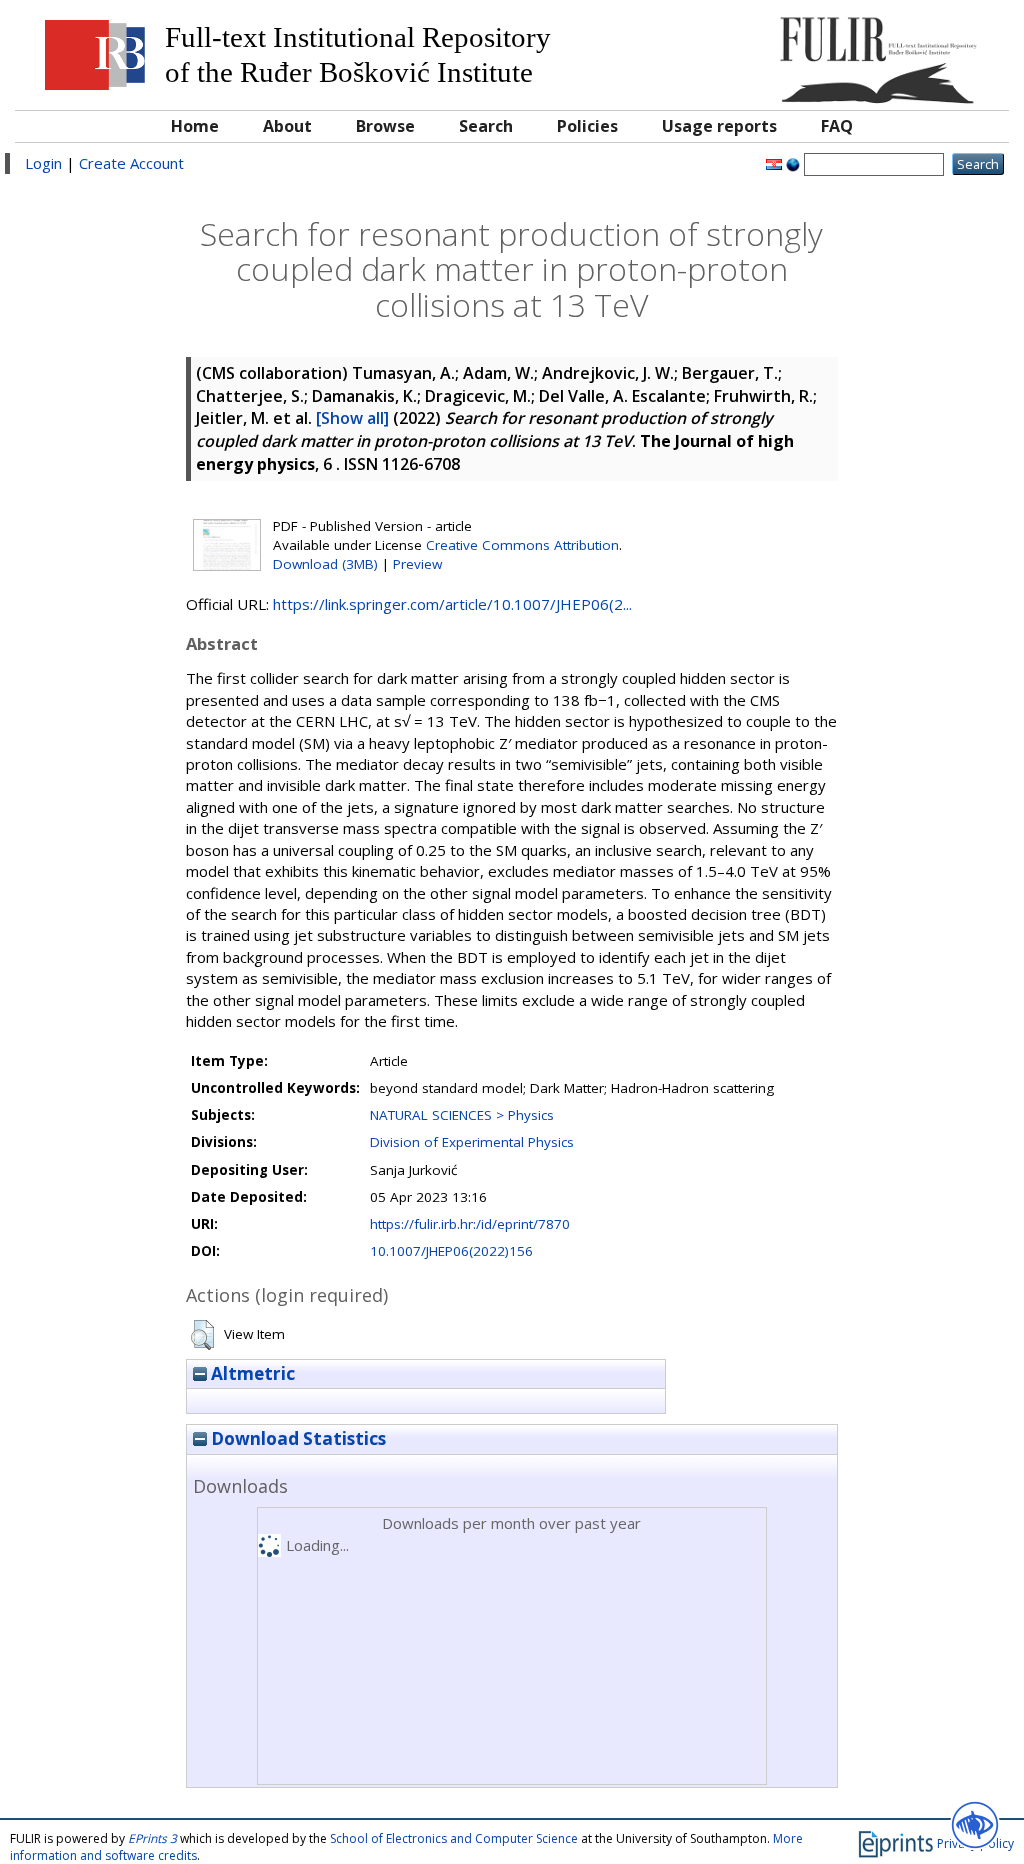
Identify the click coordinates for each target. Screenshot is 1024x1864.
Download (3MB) (325, 564)
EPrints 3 (152, 1838)
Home (195, 126)
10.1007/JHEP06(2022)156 (451, 1251)
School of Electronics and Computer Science (454, 1838)
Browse (385, 126)
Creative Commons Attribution (522, 545)
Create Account (131, 163)
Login (43, 163)
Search (486, 126)
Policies (587, 126)
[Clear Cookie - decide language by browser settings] (793, 163)
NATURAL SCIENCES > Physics (462, 1115)
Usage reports (719, 126)
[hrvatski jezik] (774, 163)
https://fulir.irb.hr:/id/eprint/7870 (470, 1224)
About (287, 126)
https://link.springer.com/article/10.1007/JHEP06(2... (452, 604)
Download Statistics (296, 1438)
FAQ (837, 126)
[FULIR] (873, 52)
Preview (417, 564)
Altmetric (251, 1373)
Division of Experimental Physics (472, 1142)
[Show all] (352, 418)
